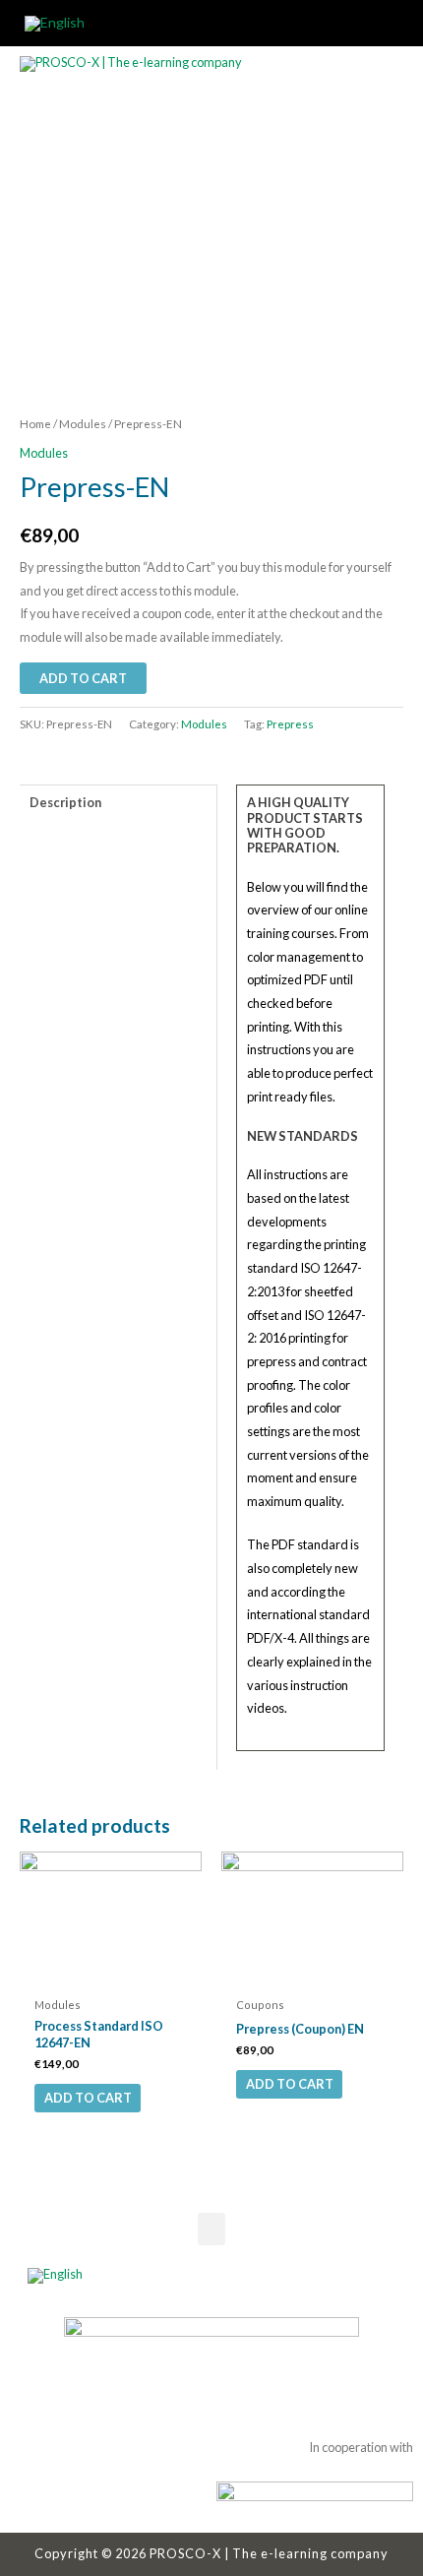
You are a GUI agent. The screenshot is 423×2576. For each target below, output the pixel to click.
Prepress (290, 724)
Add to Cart (83, 678)
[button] (211, 2229)
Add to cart (88, 2098)
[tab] (118, 802)
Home (35, 424)
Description (65, 802)
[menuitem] (55, 24)
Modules (83, 424)
